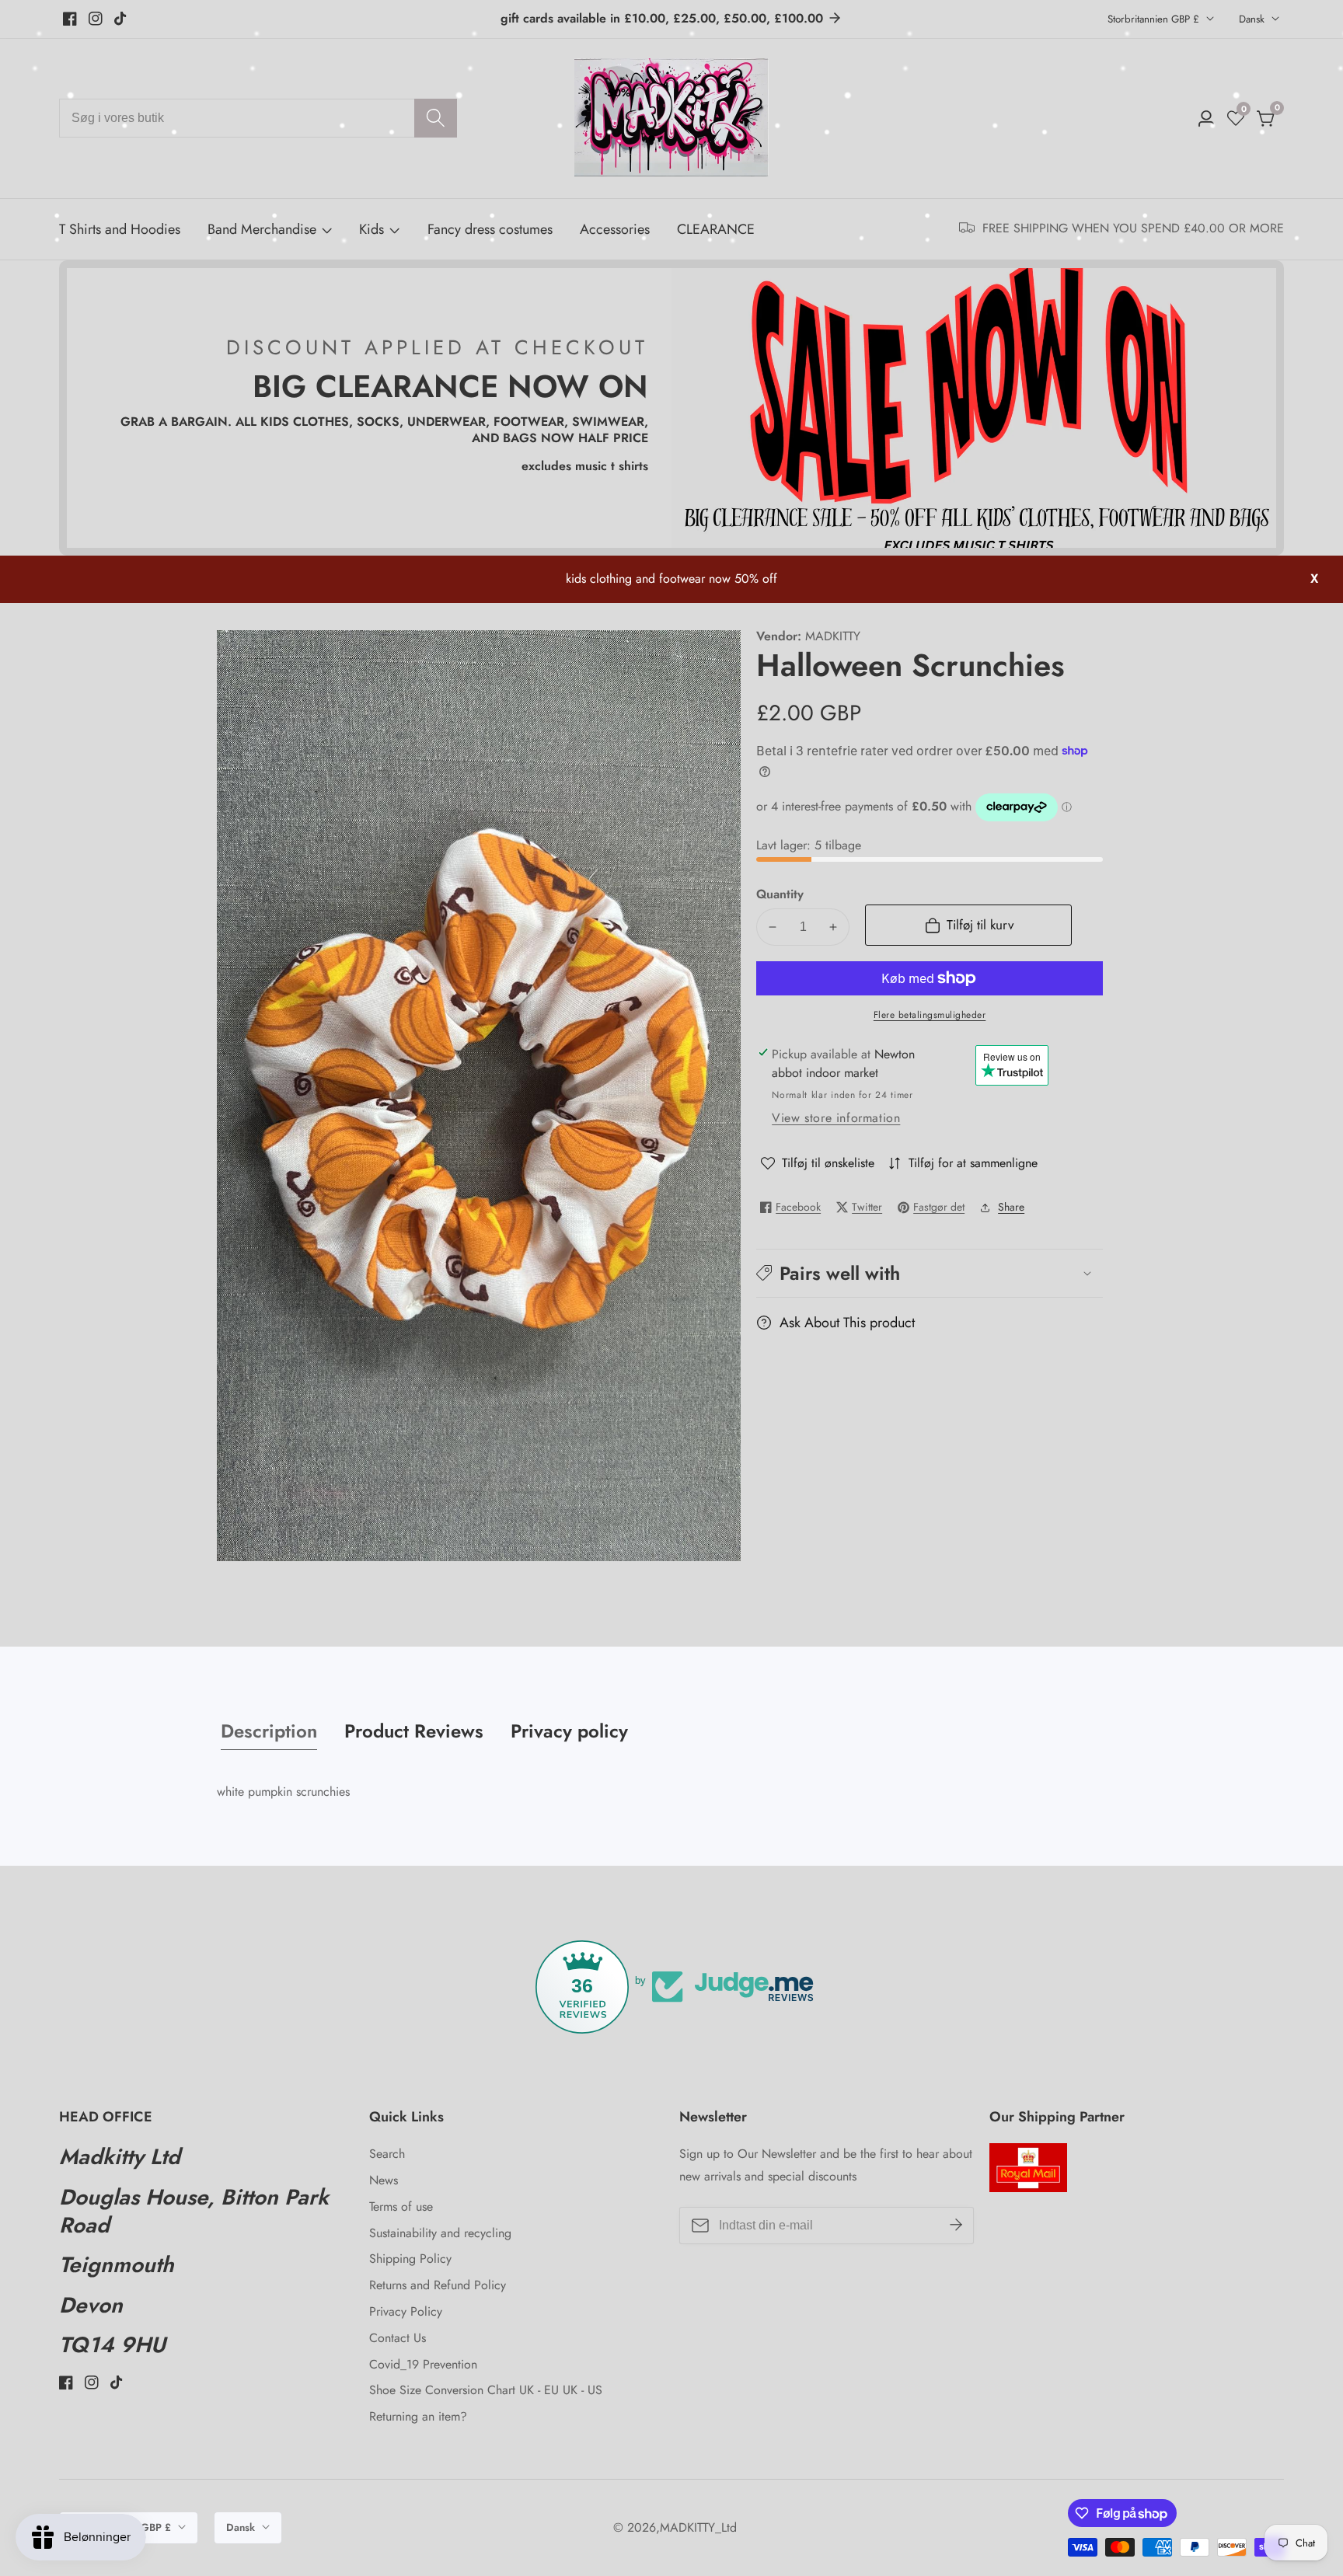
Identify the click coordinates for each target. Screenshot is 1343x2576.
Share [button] (1011, 1207)
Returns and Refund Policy (438, 2285)
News (384, 2180)
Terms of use (401, 2207)
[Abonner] (956, 2226)
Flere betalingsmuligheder (930, 1015)
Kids (372, 229)
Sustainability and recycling (440, 2233)
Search (387, 2154)
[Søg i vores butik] (436, 118)
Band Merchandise (262, 229)
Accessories (615, 229)
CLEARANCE (716, 229)
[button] (930, 1272)
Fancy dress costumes (490, 229)
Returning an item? (418, 2416)
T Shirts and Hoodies (120, 229)
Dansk (1253, 19)
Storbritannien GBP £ (1155, 19)
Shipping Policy (410, 2259)
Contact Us (398, 2338)
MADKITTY (833, 636)
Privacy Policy (406, 2311)
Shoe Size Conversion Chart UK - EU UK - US (486, 2390)
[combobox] (258, 118)
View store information (836, 1118)
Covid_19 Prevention (423, 2364)
